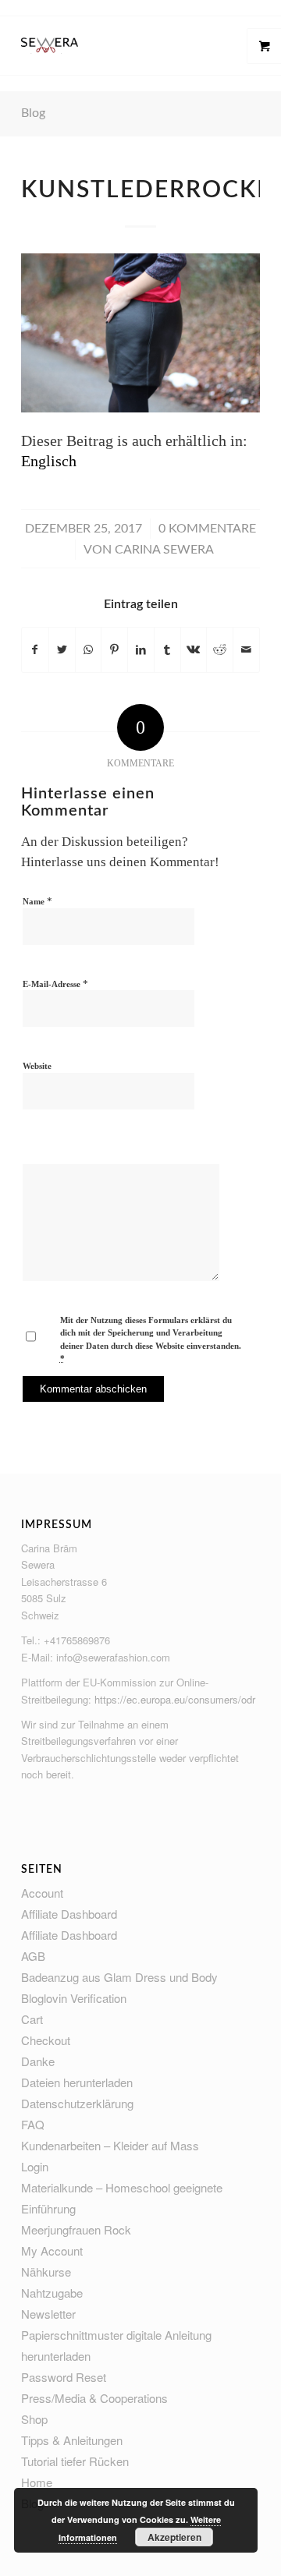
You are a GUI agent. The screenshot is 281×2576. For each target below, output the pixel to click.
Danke (38, 2061)
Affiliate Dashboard (69, 1914)
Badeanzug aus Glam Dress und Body (119, 1977)
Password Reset (64, 2377)
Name (37, 901)
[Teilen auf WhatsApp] (89, 650)
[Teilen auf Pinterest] (114, 650)
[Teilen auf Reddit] (220, 650)
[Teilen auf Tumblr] (167, 650)
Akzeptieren (174, 2537)
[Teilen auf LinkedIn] (141, 650)
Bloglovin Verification (74, 1998)
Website (37, 1066)
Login (35, 2166)
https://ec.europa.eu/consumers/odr (175, 1699)
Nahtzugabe (52, 2293)
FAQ (33, 2124)
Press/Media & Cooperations (94, 2398)
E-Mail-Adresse (55, 984)
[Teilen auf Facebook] (35, 650)
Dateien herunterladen (77, 2082)
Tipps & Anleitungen (72, 2440)
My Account (52, 2250)
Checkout (46, 2040)
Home (37, 2482)
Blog (33, 113)
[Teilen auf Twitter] (62, 650)
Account (42, 1893)
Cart (32, 2019)
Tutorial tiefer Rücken (75, 2461)
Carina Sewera (164, 550)
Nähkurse (46, 2272)
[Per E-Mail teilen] (246, 650)
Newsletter (48, 2314)
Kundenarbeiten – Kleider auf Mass (110, 2145)
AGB (33, 1956)
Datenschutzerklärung (77, 2103)
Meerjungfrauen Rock (76, 2229)
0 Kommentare (207, 529)
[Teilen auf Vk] (194, 650)
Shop (34, 2419)
